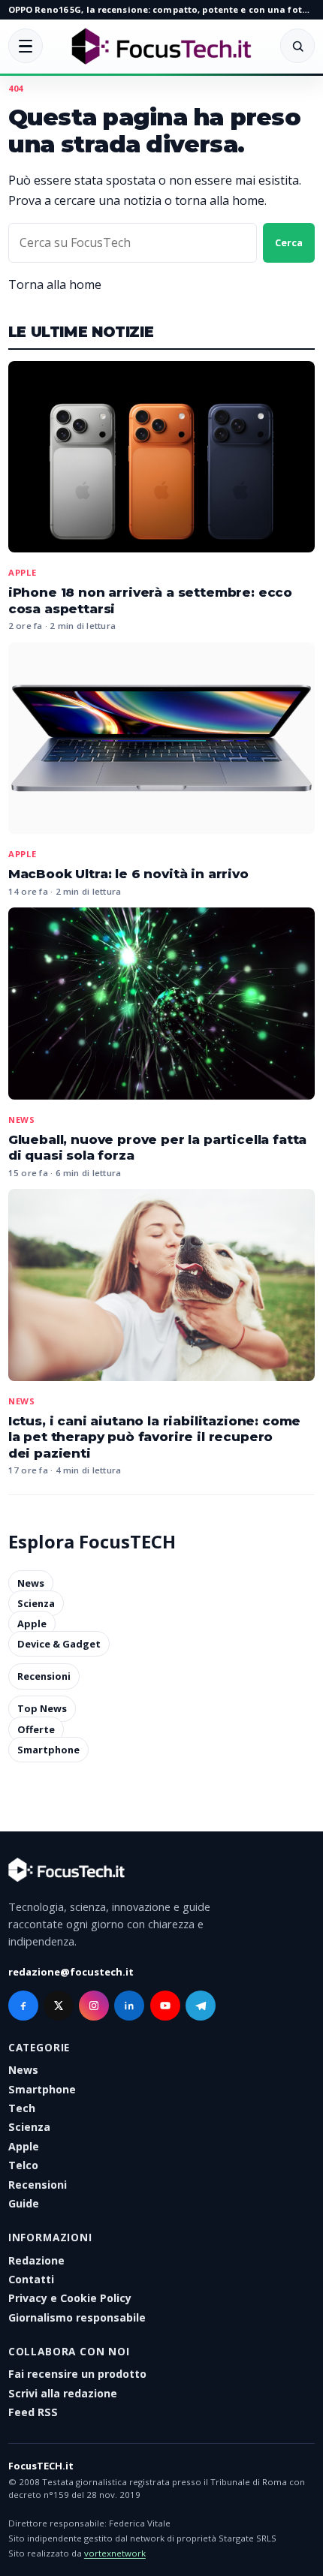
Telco (23, 2165)
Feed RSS (33, 2412)
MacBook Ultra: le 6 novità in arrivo (128, 874)
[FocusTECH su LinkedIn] (129, 2006)
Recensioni (44, 1676)
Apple (23, 572)
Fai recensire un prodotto (77, 2374)
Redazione (36, 2260)
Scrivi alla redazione (63, 2393)
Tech (22, 2108)
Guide (24, 2203)
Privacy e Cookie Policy (70, 2298)
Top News (42, 1709)
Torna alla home (55, 284)
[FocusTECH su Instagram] (94, 2006)
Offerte (36, 1729)
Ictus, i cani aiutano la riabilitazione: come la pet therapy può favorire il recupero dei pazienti (154, 1437)
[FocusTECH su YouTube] (165, 2006)
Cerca (289, 242)
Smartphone (48, 1750)
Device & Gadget (59, 1644)
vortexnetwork (115, 2553)
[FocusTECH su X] (59, 2006)
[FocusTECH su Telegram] (201, 2006)
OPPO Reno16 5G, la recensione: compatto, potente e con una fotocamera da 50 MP (161, 9)
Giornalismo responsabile (77, 2317)
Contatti (31, 2279)
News (22, 1119)
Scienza (36, 1603)
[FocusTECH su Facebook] (23, 2006)
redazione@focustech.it (71, 1972)
